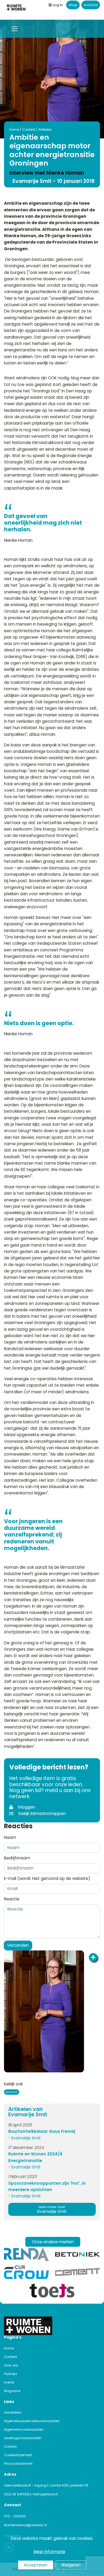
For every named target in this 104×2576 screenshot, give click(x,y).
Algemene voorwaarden (24, 2429)
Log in (58, 5)
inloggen (26, 1807)
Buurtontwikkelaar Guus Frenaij (42, 2131)
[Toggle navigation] (15, 29)
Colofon (11, 2446)
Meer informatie (49, 2552)
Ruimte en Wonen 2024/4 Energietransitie (35, 2157)
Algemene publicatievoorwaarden (32, 2421)
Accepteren (36, 2565)
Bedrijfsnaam (17, 1858)
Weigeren (71, 2565)
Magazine (12, 2391)
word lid (91, 5)
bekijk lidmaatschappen (42, 1813)
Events (9, 2382)
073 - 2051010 (15, 2516)
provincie (11, 2092)
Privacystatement (18, 2464)
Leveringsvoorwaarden (23, 2438)
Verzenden (18, 1945)
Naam (10, 1837)
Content (29, 130)
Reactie (12, 1899)
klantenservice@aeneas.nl (25, 2525)
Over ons (11, 2365)
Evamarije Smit (52, 2210)
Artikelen (45, 130)
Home (14, 130)
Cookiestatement (18, 2455)
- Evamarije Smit (25, 2138)
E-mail (47, 1878)
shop (73, 5)
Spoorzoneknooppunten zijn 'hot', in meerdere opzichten (47, 2186)
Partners (11, 2374)
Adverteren (13, 2412)
